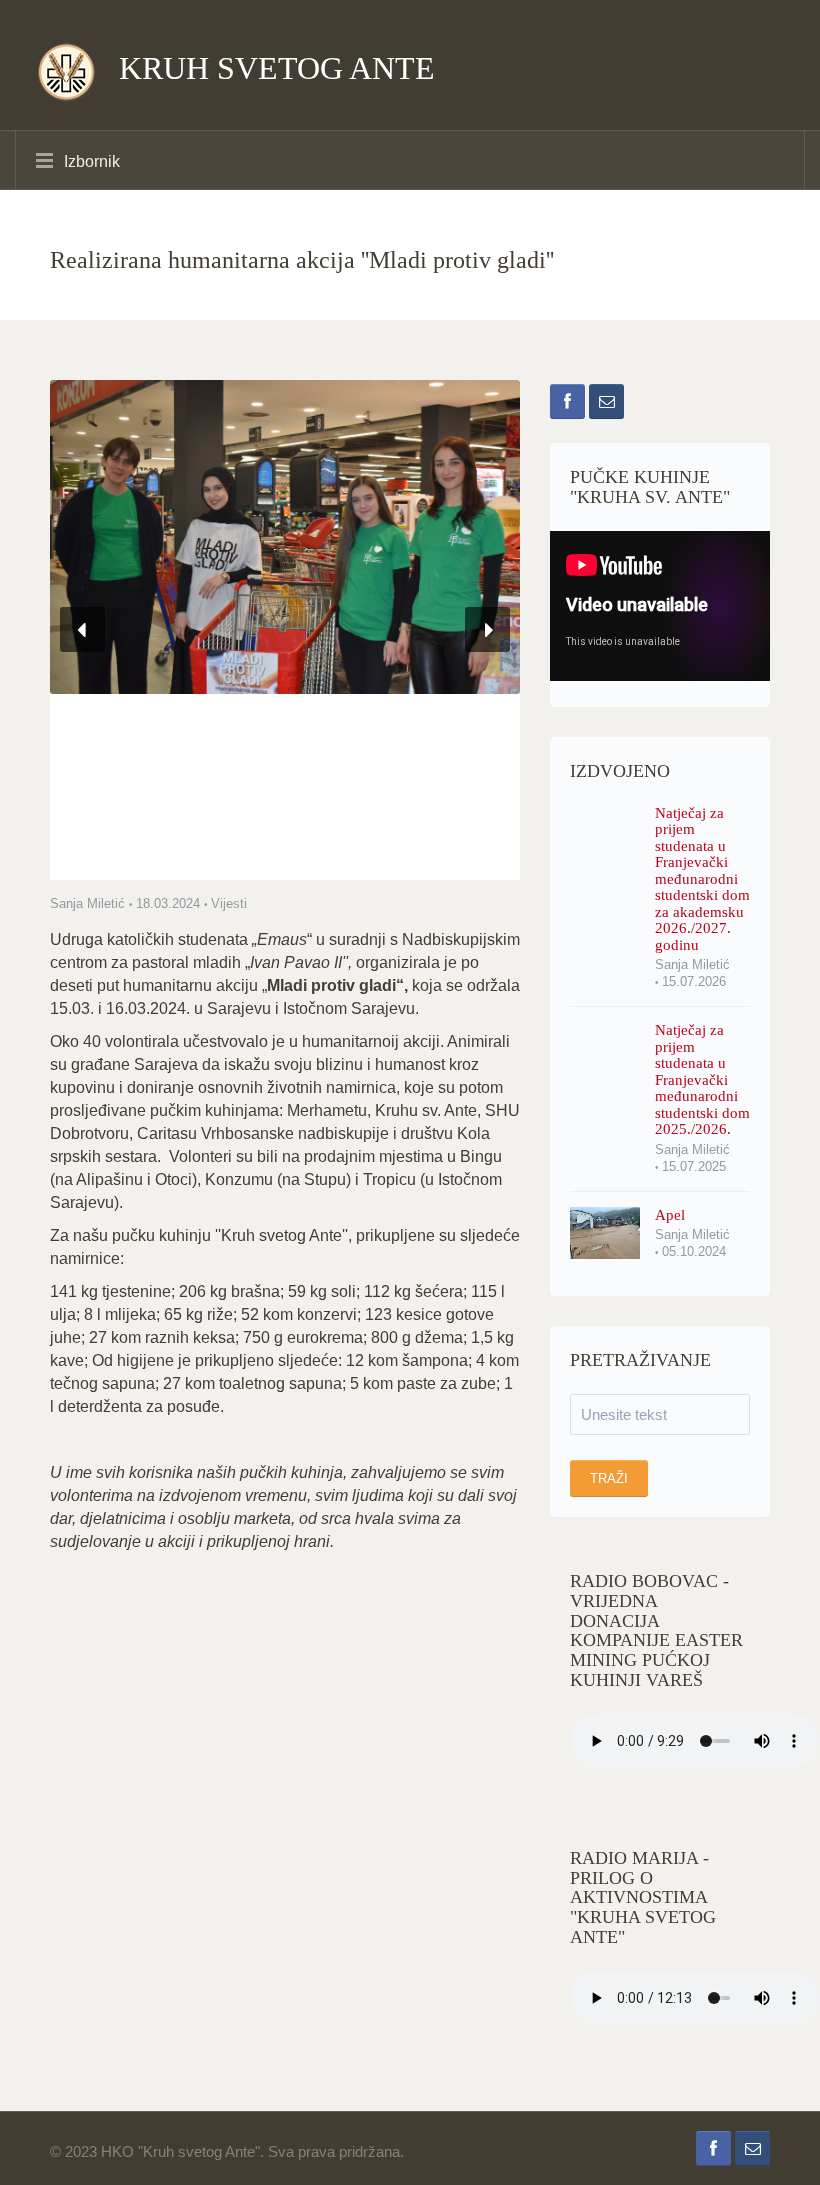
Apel (670, 1215)
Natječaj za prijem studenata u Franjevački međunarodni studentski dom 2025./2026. (702, 1079)
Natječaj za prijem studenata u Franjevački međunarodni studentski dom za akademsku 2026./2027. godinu (702, 879)
